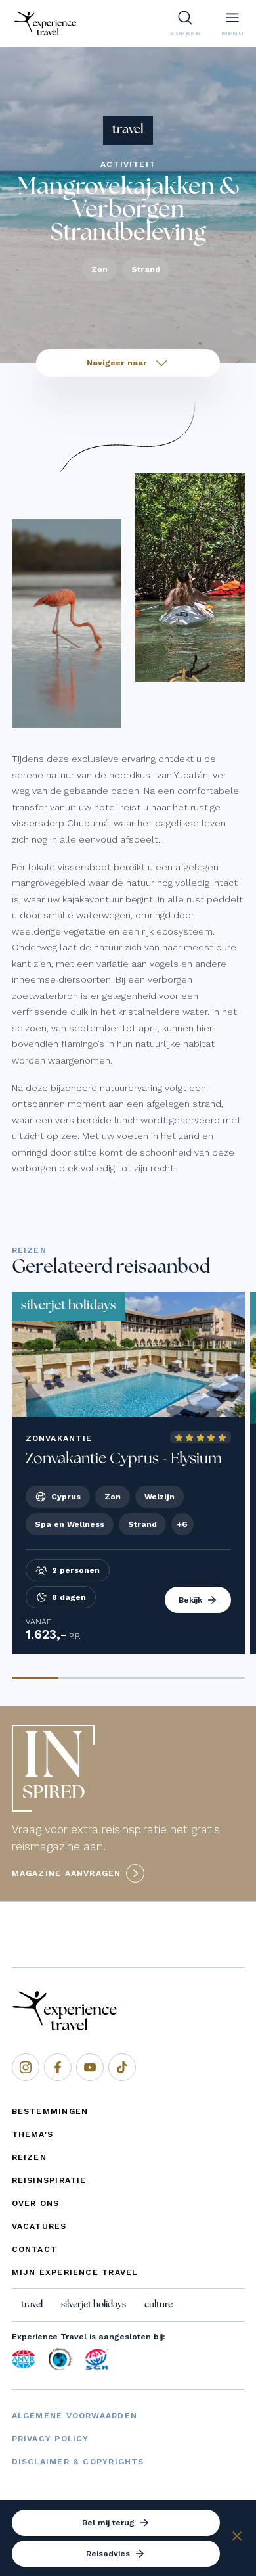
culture (159, 2305)
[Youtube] (90, 2067)
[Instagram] (26, 2067)
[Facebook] (58, 2067)
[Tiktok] (122, 2067)
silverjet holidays (94, 2305)
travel (32, 2305)
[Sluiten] (237, 2538)
